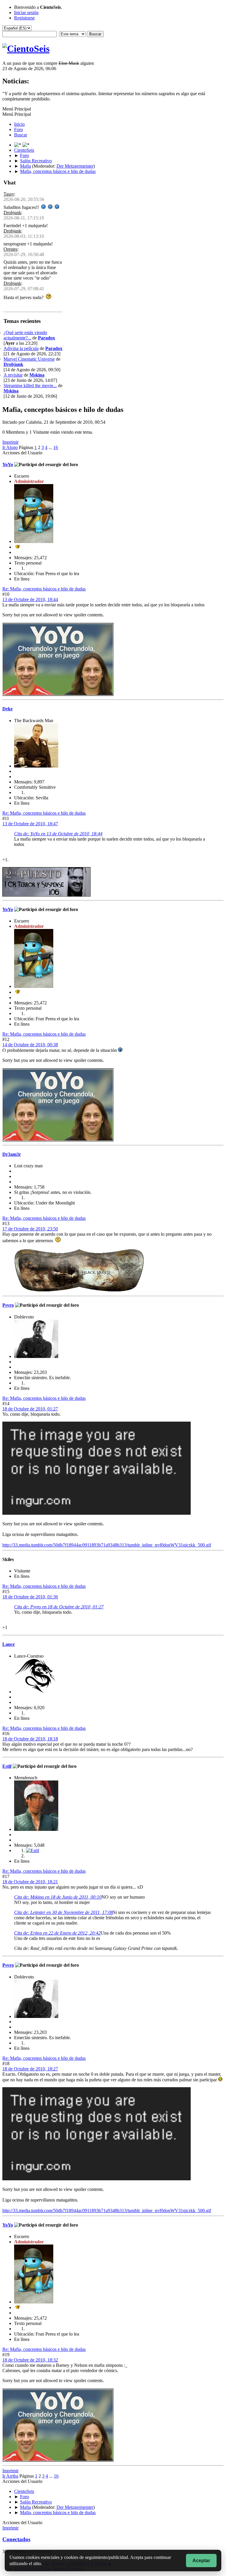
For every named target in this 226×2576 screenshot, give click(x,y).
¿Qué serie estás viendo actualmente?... (25, 335)
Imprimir (10, 442)
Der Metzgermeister (75, 166)
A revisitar (13, 375)
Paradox (46, 338)
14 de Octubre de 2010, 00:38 (30, 1045)
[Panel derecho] (18, 145)
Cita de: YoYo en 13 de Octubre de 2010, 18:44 (58, 834)
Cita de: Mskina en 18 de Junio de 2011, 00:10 (58, 1897)
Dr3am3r (12, 1154)
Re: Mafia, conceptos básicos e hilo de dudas (44, 589)
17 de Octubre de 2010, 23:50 (30, 1229)
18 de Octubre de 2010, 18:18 (30, 1739)
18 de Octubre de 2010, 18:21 (30, 1882)
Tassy (9, 194)
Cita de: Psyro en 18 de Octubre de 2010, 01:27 (59, 1607)
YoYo (8, 464)
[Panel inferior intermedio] (26, 145)
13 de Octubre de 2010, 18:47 (30, 824)
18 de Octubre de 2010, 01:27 (30, 1409)
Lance (9, 1644)
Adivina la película (21, 348)
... (51, 447)
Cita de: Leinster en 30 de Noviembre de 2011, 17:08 (64, 1912)
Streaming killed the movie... (30, 386)
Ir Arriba (10, 2476)
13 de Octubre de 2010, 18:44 (30, 599)
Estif (7, 1766)
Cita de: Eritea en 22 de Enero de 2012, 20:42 (57, 1933)
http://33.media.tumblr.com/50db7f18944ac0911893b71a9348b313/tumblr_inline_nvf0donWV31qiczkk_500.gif (107, 1545)
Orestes (10, 249)
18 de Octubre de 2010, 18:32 (30, 2360)
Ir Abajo (10, 447)
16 (56, 447)
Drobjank (12, 213)
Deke (8, 709)
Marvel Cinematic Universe (29, 359)
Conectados (16, 2539)
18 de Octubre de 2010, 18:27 (30, 2069)
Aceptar (201, 2561)
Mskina (37, 375)
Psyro (8, 1305)
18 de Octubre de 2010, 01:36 (30, 1597)
